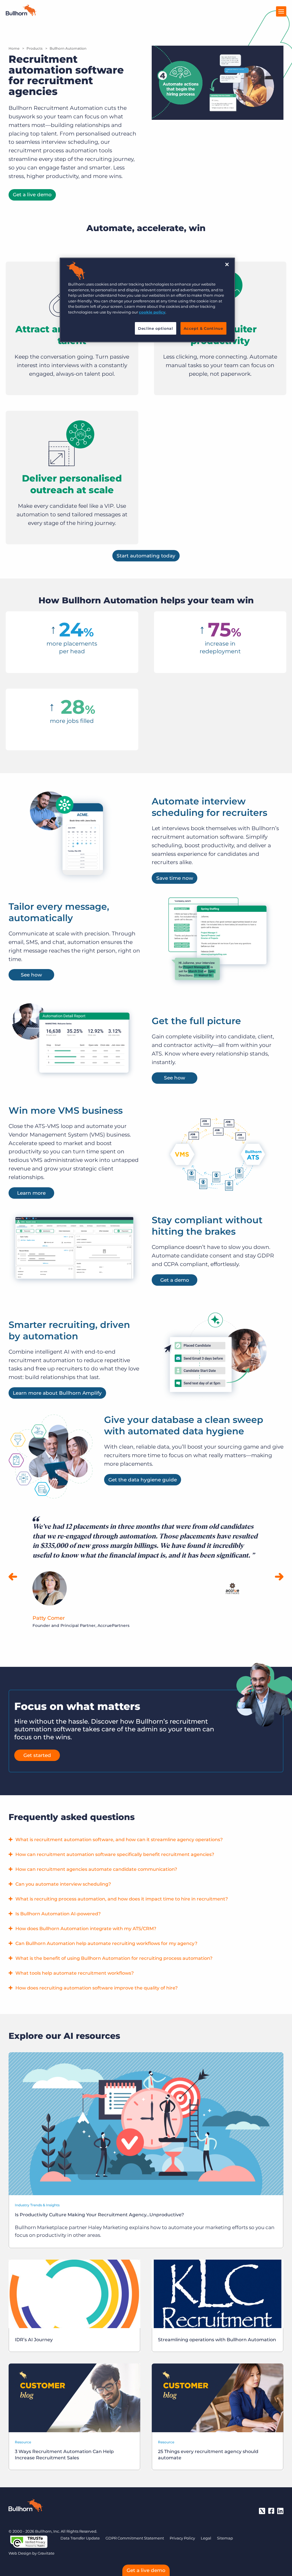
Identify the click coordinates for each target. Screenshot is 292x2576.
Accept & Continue (203, 328)
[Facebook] (271, 2511)
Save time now (175, 878)
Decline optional (155, 328)
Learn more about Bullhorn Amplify (57, 1393)
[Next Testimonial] (279, 1577)
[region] (147, 300)
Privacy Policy (182, 2538)
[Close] (227, 264)
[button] (146, 1840)
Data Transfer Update (80, 2538)
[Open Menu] (281, 11)
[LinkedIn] (280, 2511)
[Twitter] (262, 2511)
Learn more (31, 1193)
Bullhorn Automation (68, 48)
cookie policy (152, 312)
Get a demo (175, 1280)
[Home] (21, 14)
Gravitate (46, 2553)
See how (31, 975)
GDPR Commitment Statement (135, 2538)
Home (14, 48)
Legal (206, 2538)
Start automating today (146, 556)
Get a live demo (32, 195)
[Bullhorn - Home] (26, 2506)
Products (35, 48)
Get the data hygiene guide (143, 1480)
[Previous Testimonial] (13, 1577)
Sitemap (225, 2538)
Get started (37, 1755)
